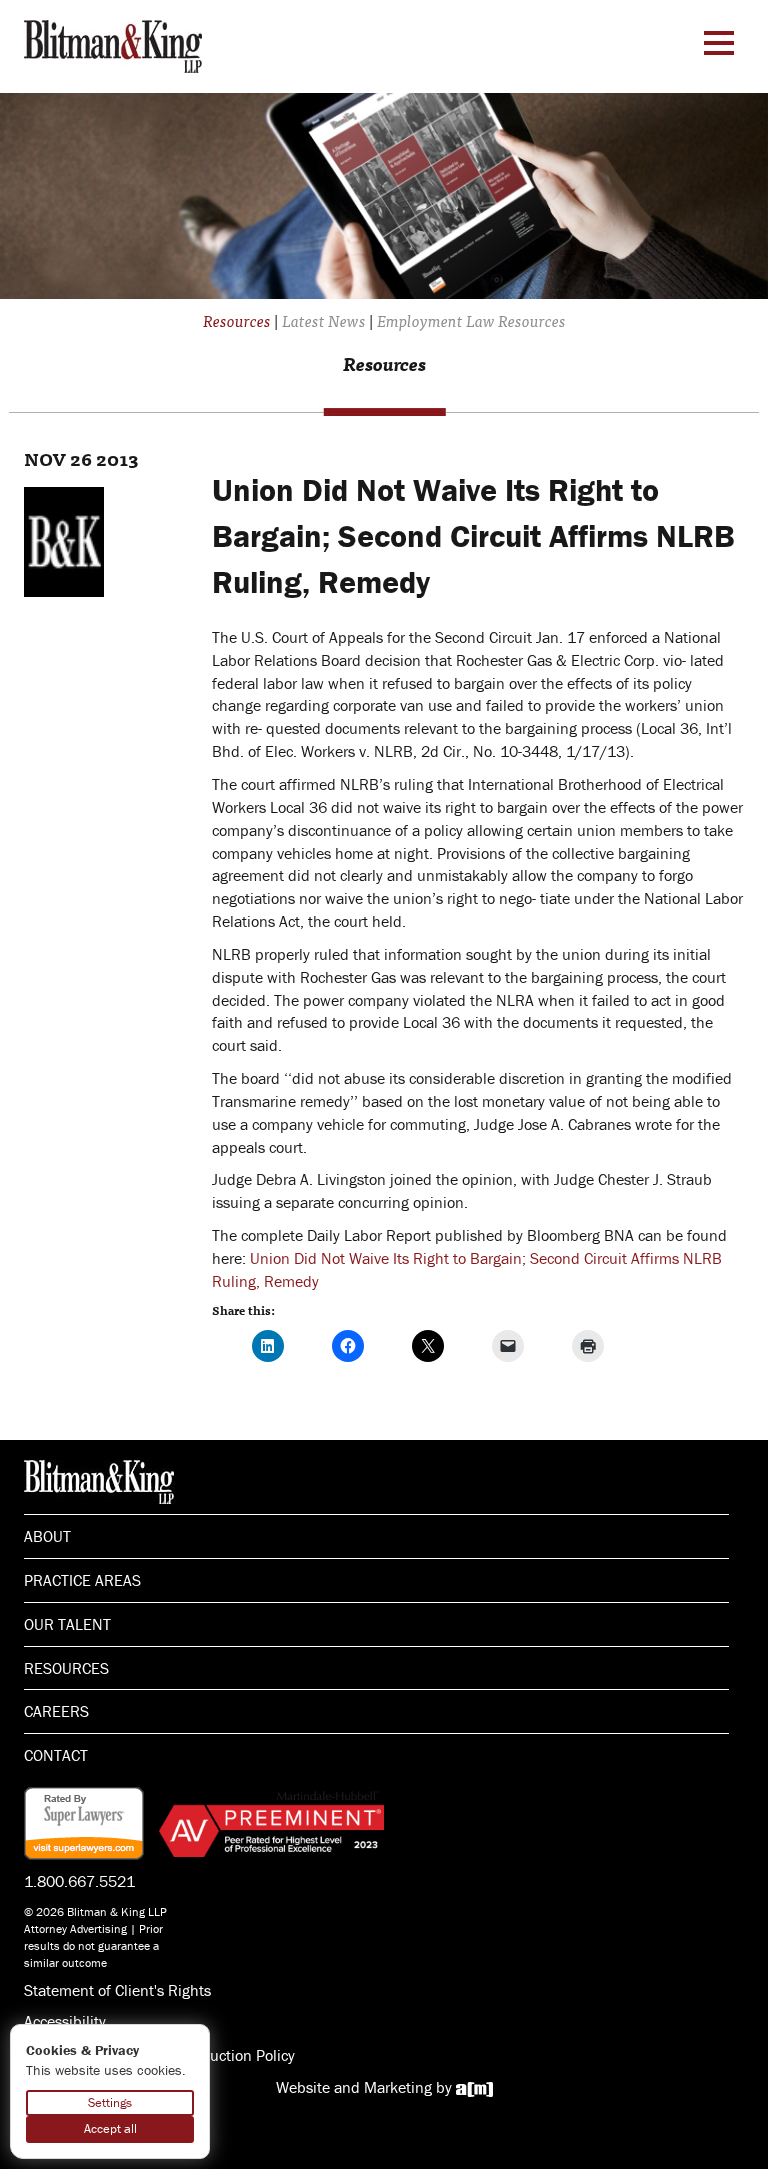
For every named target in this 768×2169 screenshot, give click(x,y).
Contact (56, 1755)
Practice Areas (82, 1580)
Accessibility (65, 2021)
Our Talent (67, 1624)
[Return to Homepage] (113, 44)
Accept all (110, 2128)
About (47, 1536)
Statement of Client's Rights (117, 1990)
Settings (110, 2102)
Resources (66, 1668)
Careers (56, 1711)
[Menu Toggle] (719, 43)
